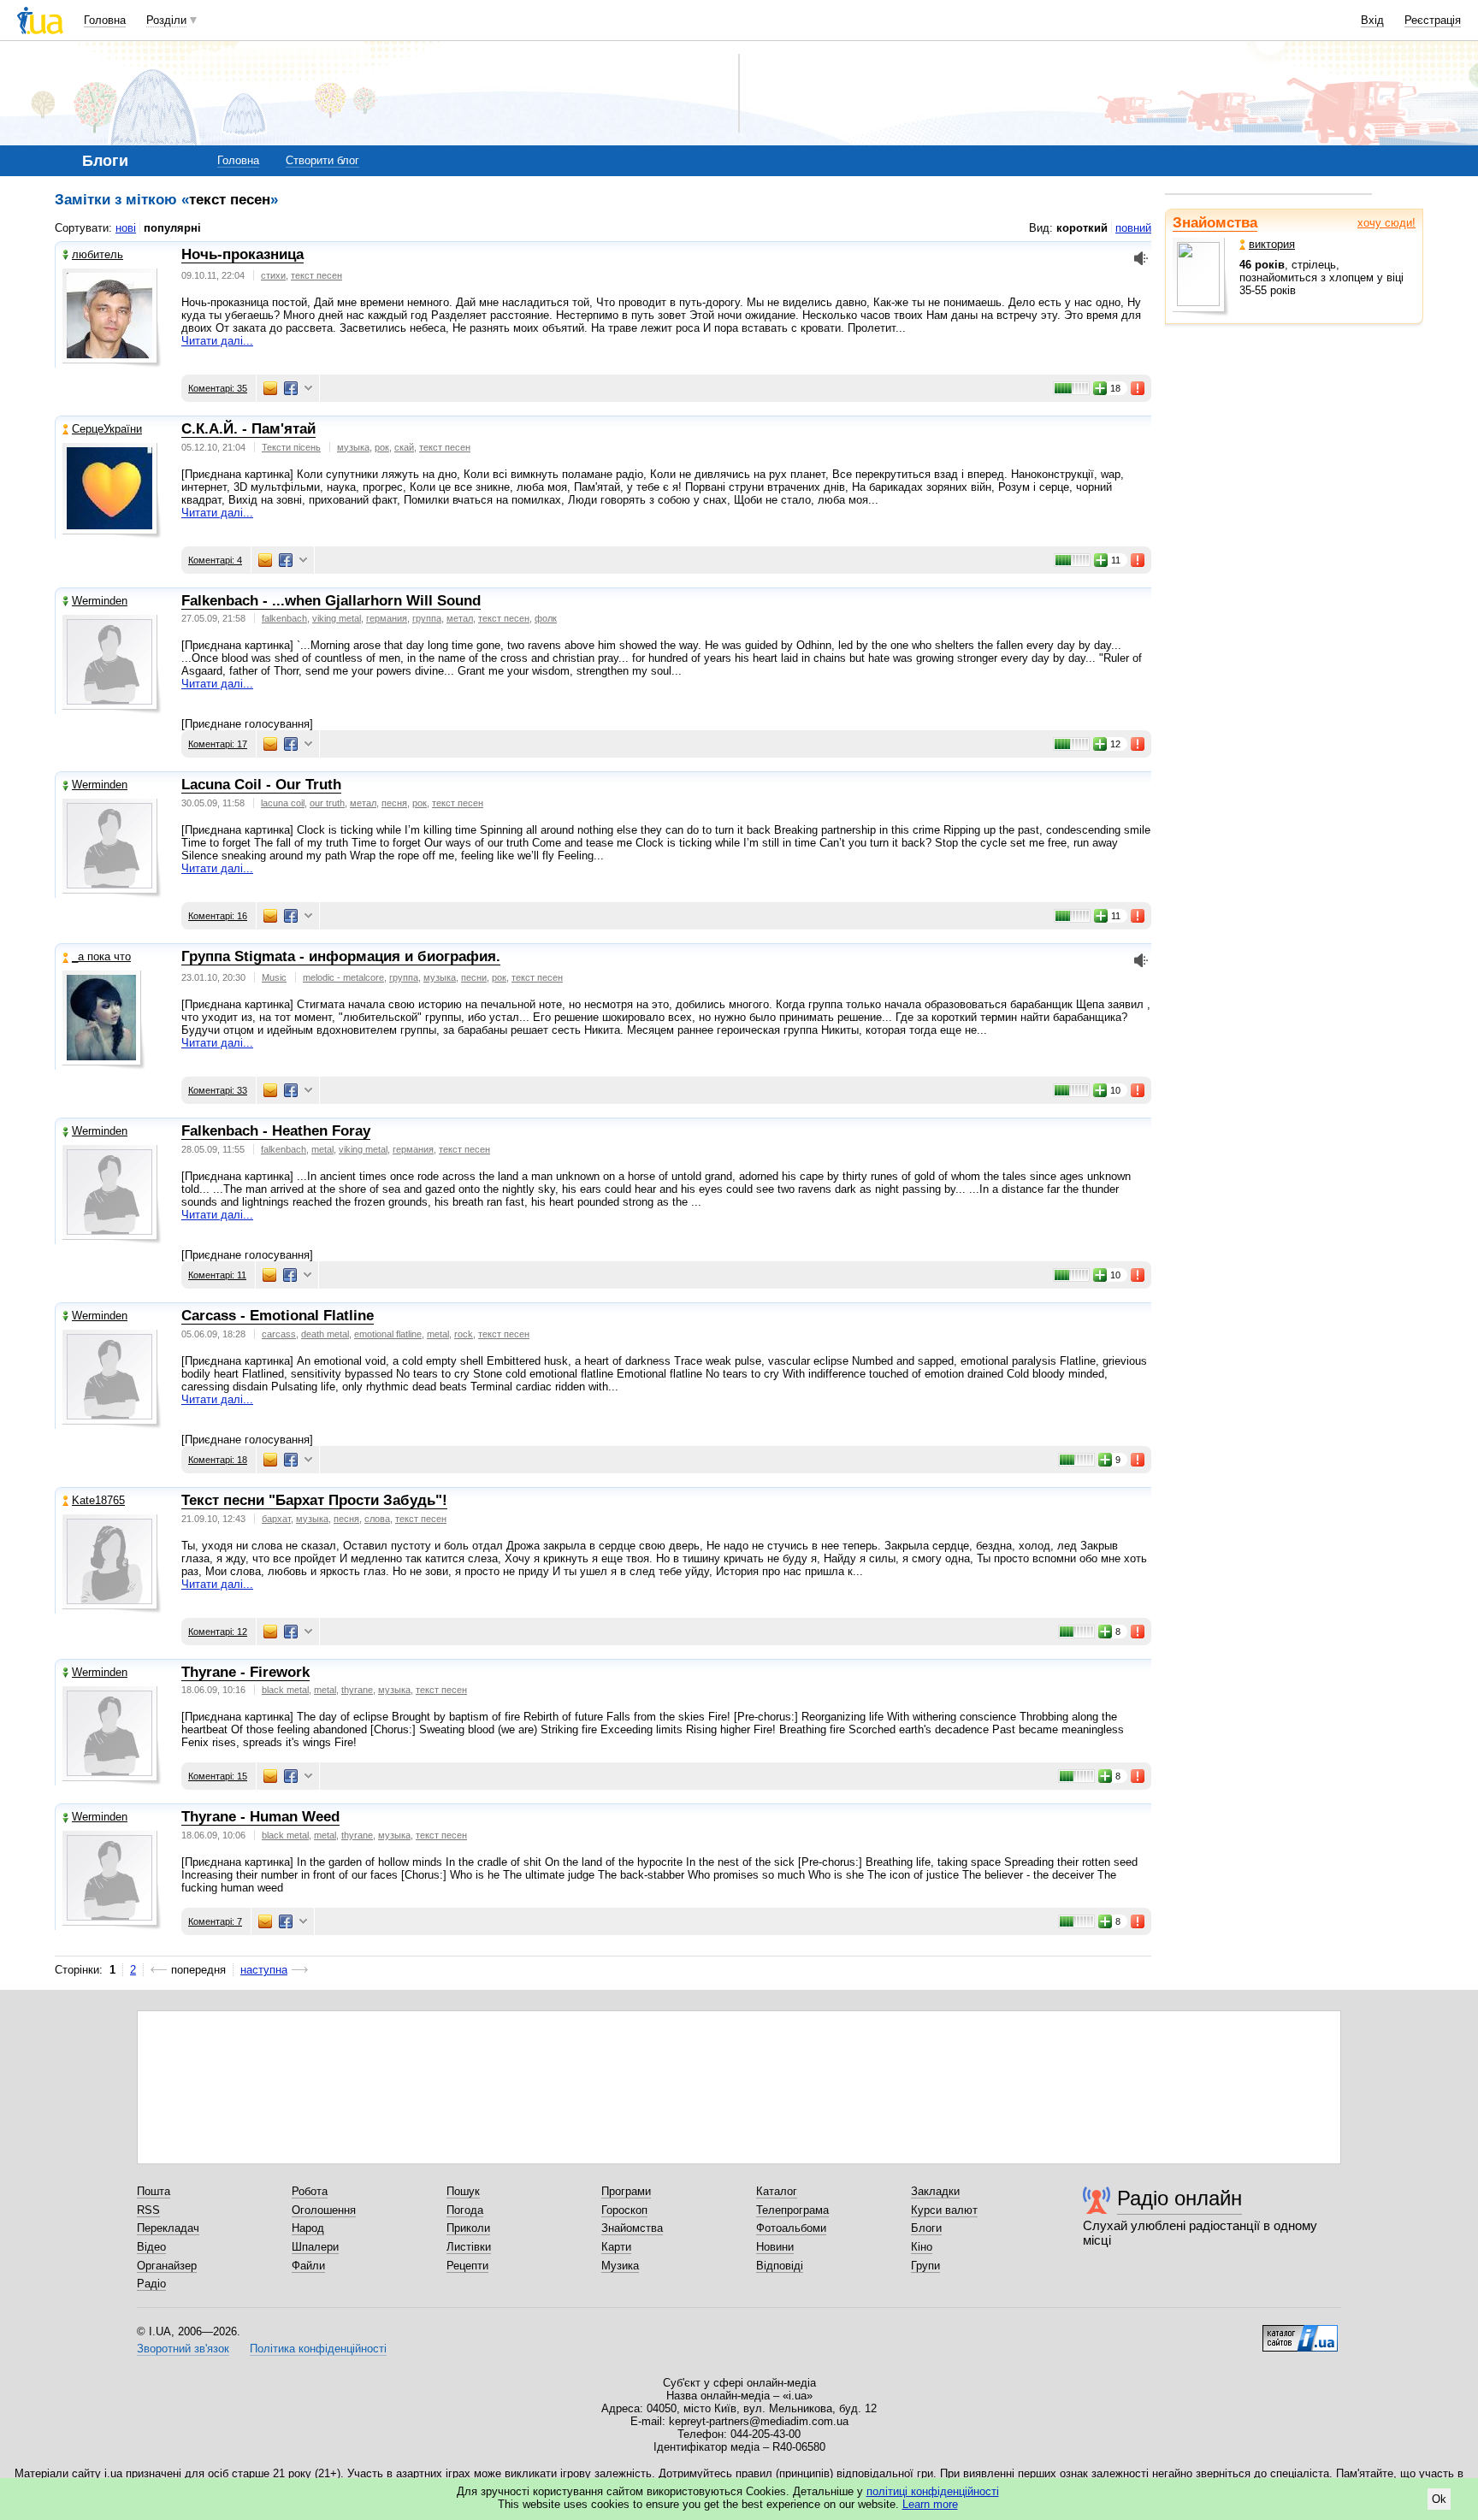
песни (474, 977)
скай (404, 447)
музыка (353, 447)
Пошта (154, 2191)
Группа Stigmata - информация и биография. (341, 956)
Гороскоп (624, 2210)
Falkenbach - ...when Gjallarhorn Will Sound (331, 601)
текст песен (316, 275)
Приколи (468, 2228)
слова (377, 1519)
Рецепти (467, 2266)
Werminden (100, 601)
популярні (172, 228)
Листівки (469, 2247)
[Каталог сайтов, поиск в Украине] (1300, 2332)
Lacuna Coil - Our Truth (261, 785)
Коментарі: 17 (218, 744)
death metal (325, 1334)
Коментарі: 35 (218, 388)
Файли (308, 2266)
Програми (626, 2191)
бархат (276, 1519)
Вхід (1372, 20)
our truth (327, 803)
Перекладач (168, 2228)
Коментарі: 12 (218, 1632)
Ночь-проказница (242, 254)
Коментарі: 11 (217, 1275)
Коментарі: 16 (218, 916)
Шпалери (315, 2247)
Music (274, 977)
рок (382, 447)
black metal (285, 1690)
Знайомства (1215, 223)
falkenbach (284, 618)
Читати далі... (217, 341)
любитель (98, 254)
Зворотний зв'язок (183, 2349)
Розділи (166, 20)
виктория (1272, 244)
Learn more (930, 2504)
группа (427, 618)
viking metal (337, 618)
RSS (148, 2210)
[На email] (270, 388)
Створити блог (322, 160)
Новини (775, 2247)
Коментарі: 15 (218, 1776)
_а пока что (101, 956)
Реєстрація (1433, 20)
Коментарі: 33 (218, 1090)
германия (387, 618)
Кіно (922, 2247)
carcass (279, 1334)
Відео (151, 2247)
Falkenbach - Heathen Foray (276, 1131)
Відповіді (780, 2266)
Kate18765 (98, 1500)
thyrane (357, 1690)
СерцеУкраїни (107, 429)
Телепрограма (792, 2210)
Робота (310, 2191)
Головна (105, 20)
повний (1133, 228)
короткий (1082, 228)
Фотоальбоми (791, 2228)
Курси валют (944, 2210)
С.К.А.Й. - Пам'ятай (248, 429)
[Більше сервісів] (308, 389)
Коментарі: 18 (218, 1460)
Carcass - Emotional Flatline (278, 1316)
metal (322, 1149)
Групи (925, 2266)
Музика (620, 2266)
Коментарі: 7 (215, 1921)
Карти (616, 2247)
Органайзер (167, 2266)
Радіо (151, 2284)
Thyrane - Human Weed (260, 1817)
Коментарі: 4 (215, 560)
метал (460, 618)
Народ (308, 2228)
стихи (273, 275)
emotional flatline (388, 1334)
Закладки (935, 2191)
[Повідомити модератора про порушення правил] (1138, 388)
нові (126, 228)
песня (394, 803)
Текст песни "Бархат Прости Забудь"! (314, 1500)
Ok (1439, 2499)
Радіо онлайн (1179, 2198)
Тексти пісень (291, 447)
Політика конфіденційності (318, 2349)
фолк (546, 618)
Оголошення (324, 2210)
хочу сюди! (1386, 223)
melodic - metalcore (343, 977)
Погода (465, 2210)
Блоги (926, 2228)
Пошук (463, 2191)
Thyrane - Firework (245, 1672)
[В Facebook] (291, 388)
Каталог (777, 2191)
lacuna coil (283, 803)
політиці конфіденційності (933, 2491)
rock (464, 1334)
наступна (264, 1970)
